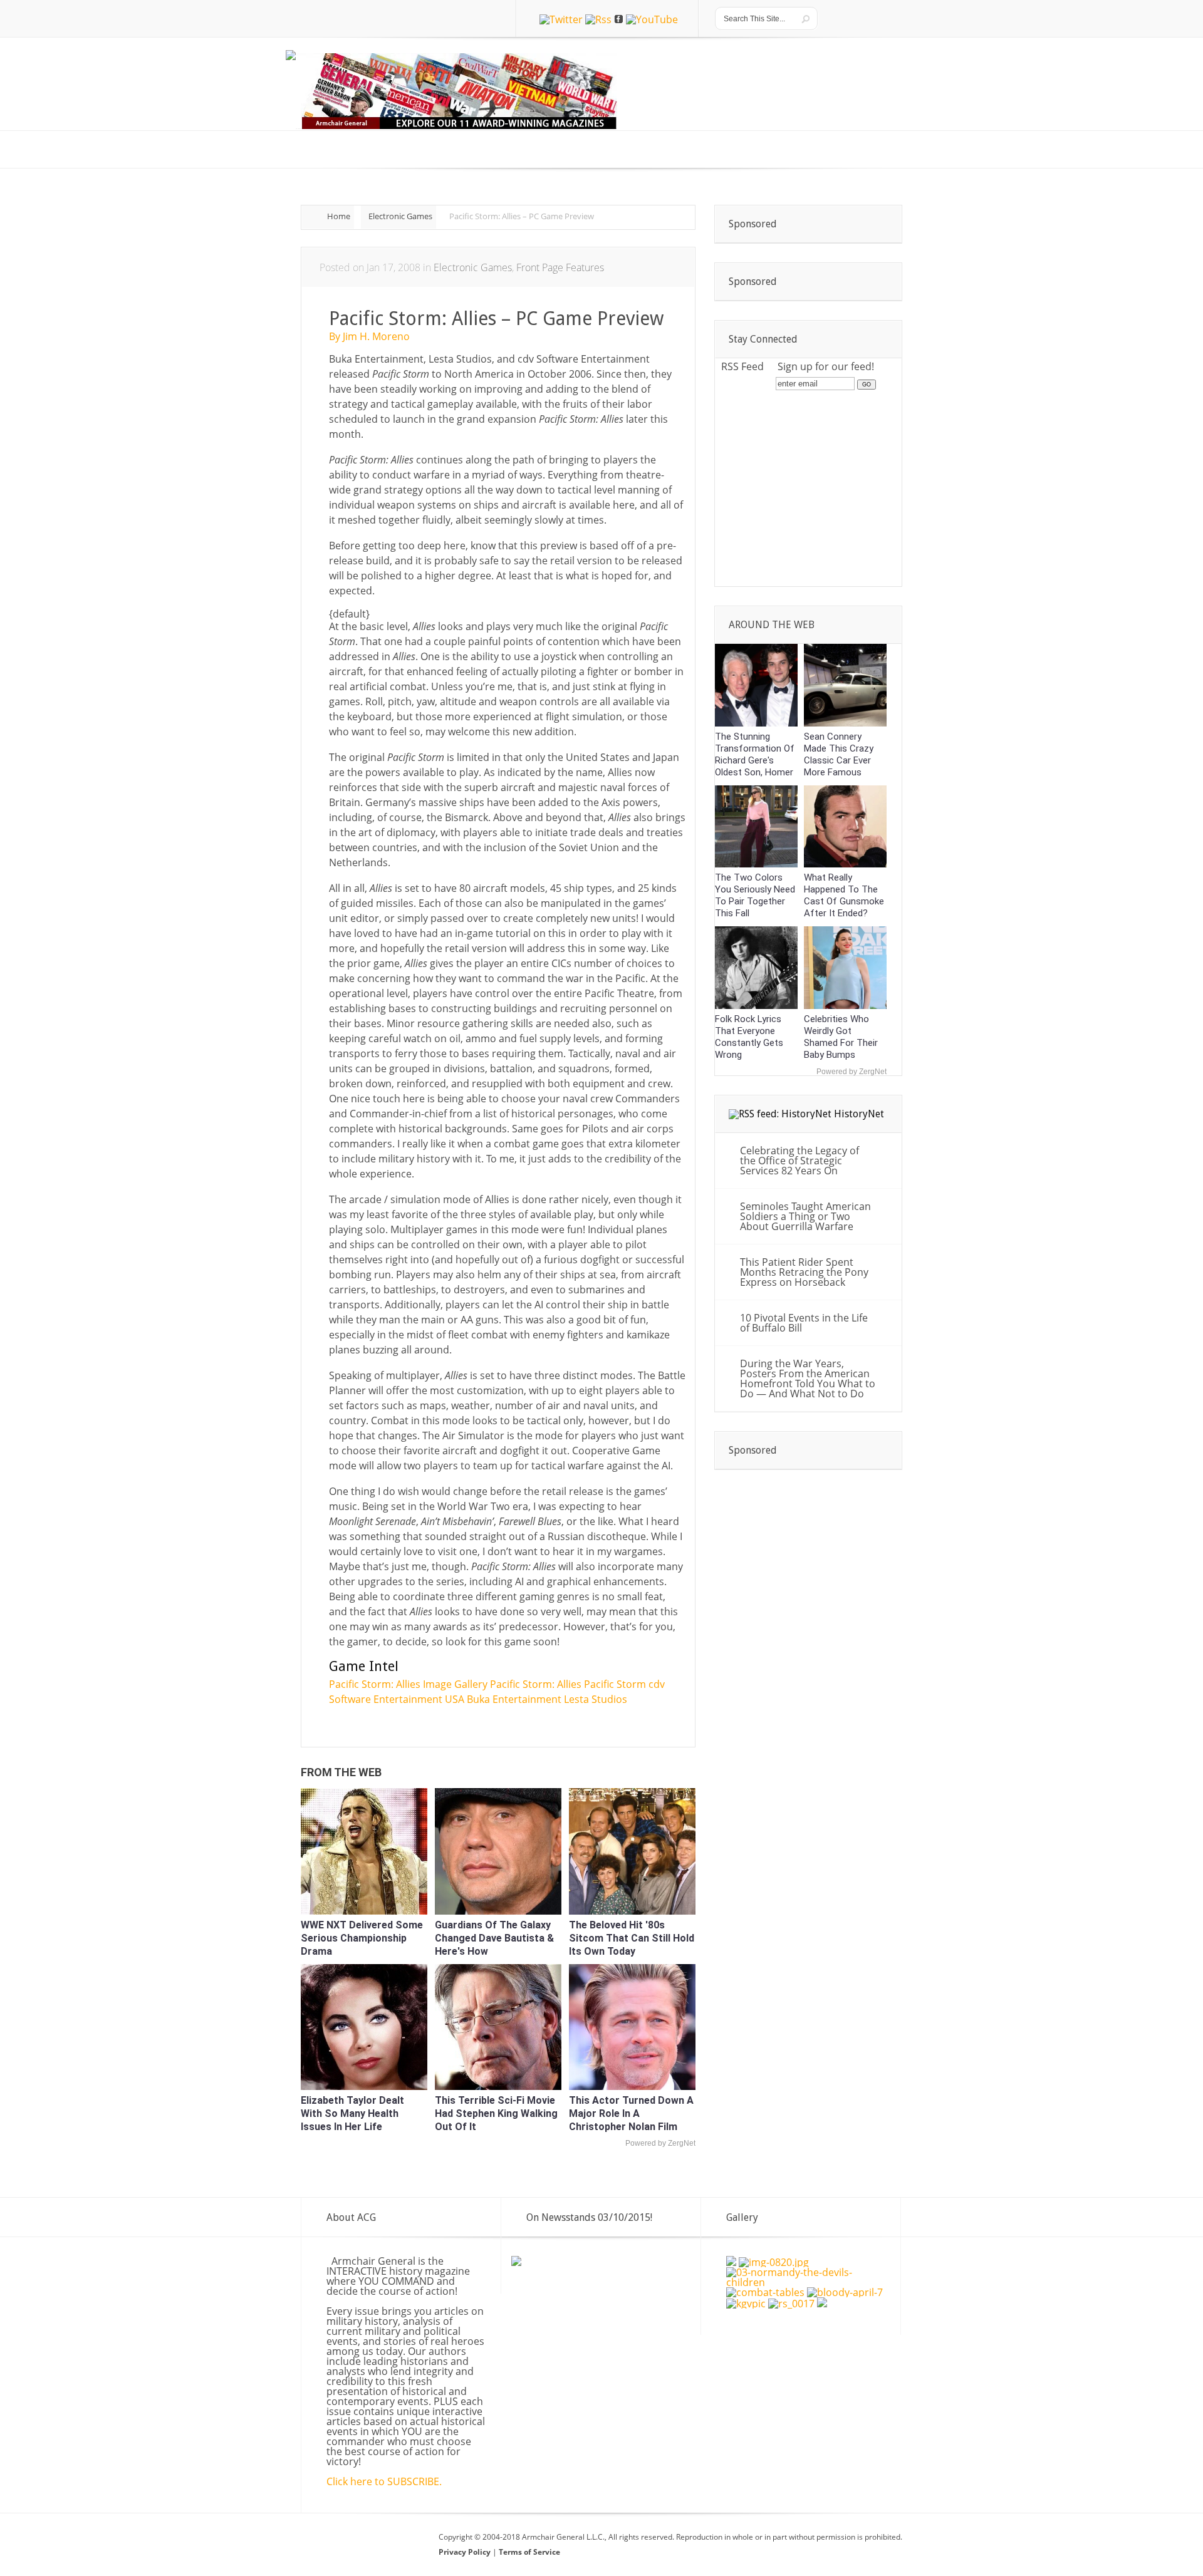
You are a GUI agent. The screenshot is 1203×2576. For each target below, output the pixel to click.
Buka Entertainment (514, 1699)
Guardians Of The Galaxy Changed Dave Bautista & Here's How (494, 1938)
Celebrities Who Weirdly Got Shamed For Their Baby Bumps (841, 1037)
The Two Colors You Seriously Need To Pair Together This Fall (755, 895)
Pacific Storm (615, 1684)
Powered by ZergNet (660, 2143)
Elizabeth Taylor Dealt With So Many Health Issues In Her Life (352, 2113)
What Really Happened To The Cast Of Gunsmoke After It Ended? (844, 895)
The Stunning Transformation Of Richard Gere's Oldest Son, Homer (755, 754)
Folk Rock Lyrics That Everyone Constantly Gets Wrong (749, 1037)
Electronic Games (400, 216)
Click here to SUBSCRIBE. (384, 2481)
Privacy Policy (466, 2552)
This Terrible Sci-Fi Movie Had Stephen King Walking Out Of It (496, 2113)
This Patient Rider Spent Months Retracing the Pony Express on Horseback (804, 1272)
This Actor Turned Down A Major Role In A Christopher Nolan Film (631, 2113)
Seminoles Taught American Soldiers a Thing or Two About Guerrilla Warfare (805, 1216)
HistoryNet (859, 1114)
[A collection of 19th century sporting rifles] (822, 2304)
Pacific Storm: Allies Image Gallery (408, 1684)
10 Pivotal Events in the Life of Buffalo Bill (804, 1323)
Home (339, 216)
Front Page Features (560, 267)
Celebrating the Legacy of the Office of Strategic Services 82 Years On (799, 1161)
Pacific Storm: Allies (536, 1684)
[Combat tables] (765, 2292)
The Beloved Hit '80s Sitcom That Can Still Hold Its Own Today (632, 1938)
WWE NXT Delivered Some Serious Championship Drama (362, 1938)
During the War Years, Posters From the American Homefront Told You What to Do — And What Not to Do (808, 1379)
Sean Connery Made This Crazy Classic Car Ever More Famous (839, 754)
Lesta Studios (596, 1699)
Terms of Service (529, 2552)
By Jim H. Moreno (369, 336)
